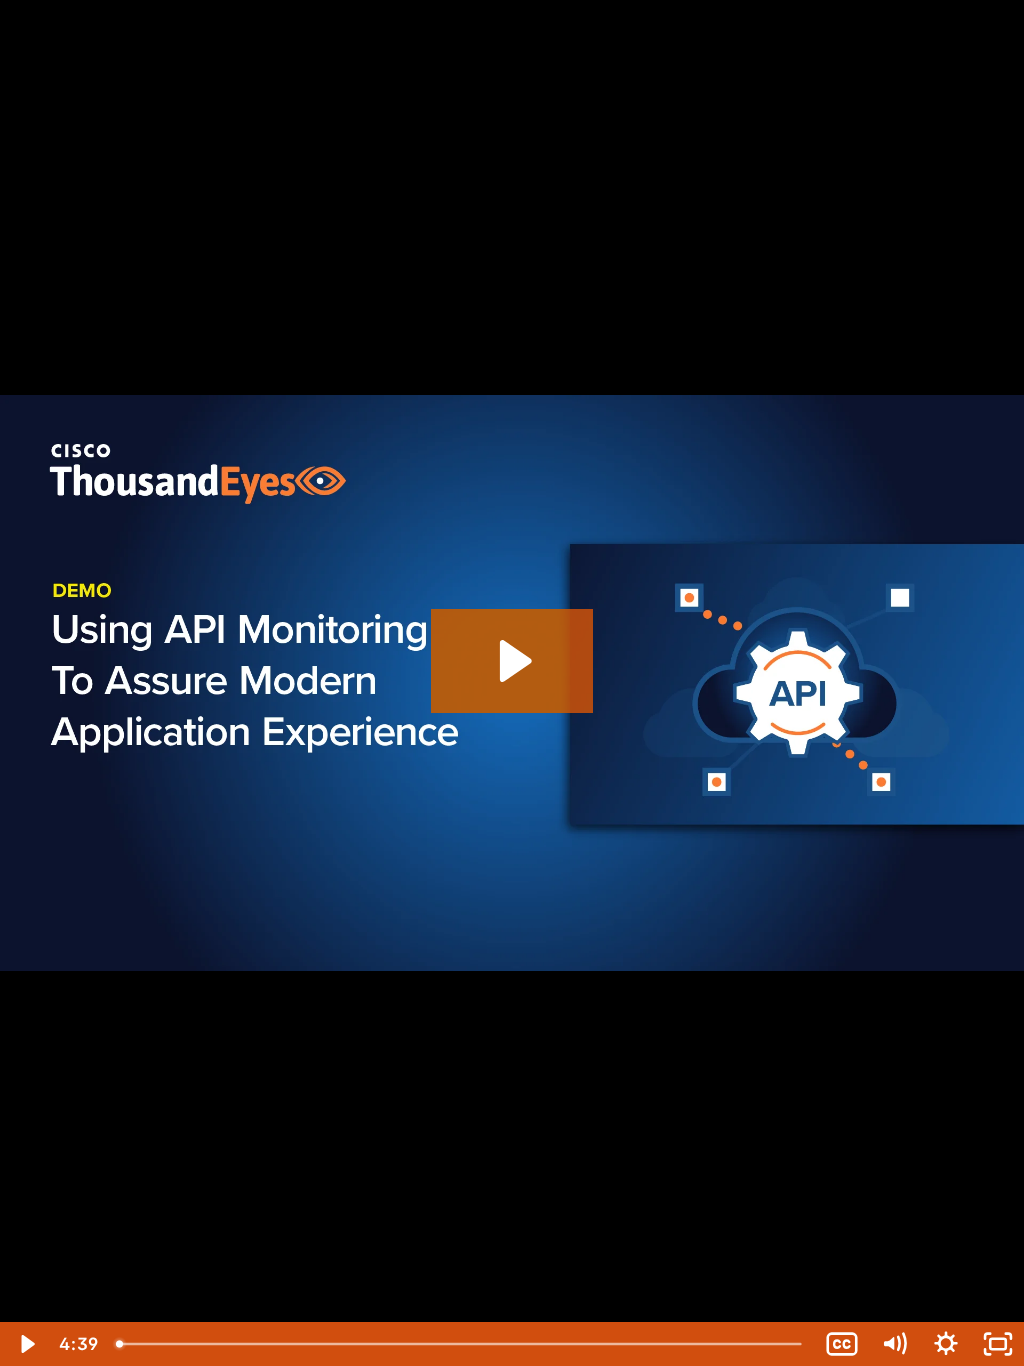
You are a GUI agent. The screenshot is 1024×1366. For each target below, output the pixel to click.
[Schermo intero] (998, 1344)
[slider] (461, 1344)
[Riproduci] (26, 1344)
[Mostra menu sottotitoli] (842, 1344)
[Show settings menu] (946, 1344)
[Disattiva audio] (894, 1344)
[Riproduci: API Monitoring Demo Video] (512, 661)
